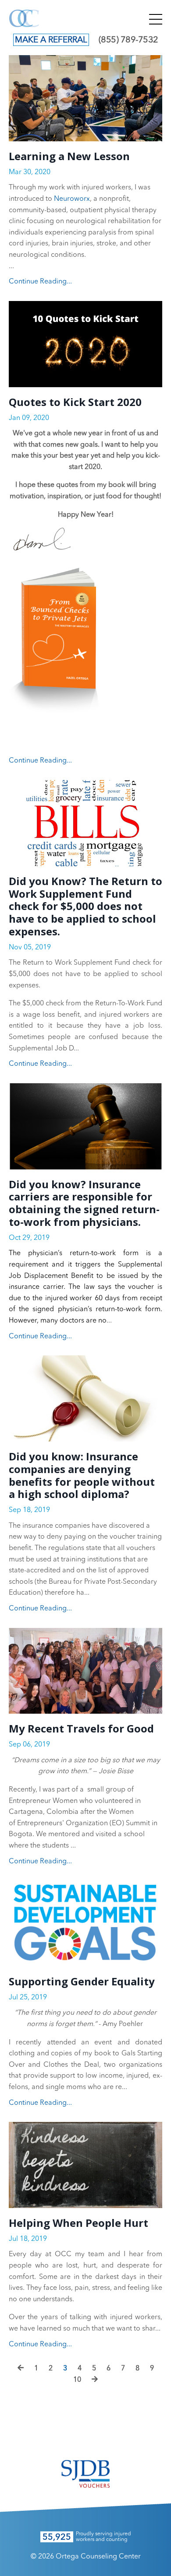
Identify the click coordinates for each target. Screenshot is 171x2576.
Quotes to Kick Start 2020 (75, 402)
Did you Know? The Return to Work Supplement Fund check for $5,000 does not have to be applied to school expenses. (85, 906)
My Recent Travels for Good (81, 1729)
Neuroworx (72, 199)
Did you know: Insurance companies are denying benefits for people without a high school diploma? (82, 1475)
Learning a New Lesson (69, 156)
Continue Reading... (40, 282)
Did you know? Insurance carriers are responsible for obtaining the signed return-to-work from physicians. (84, 1203)
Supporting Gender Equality (82, 1982)
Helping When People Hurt (78, 2223)
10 (77, 2380)
